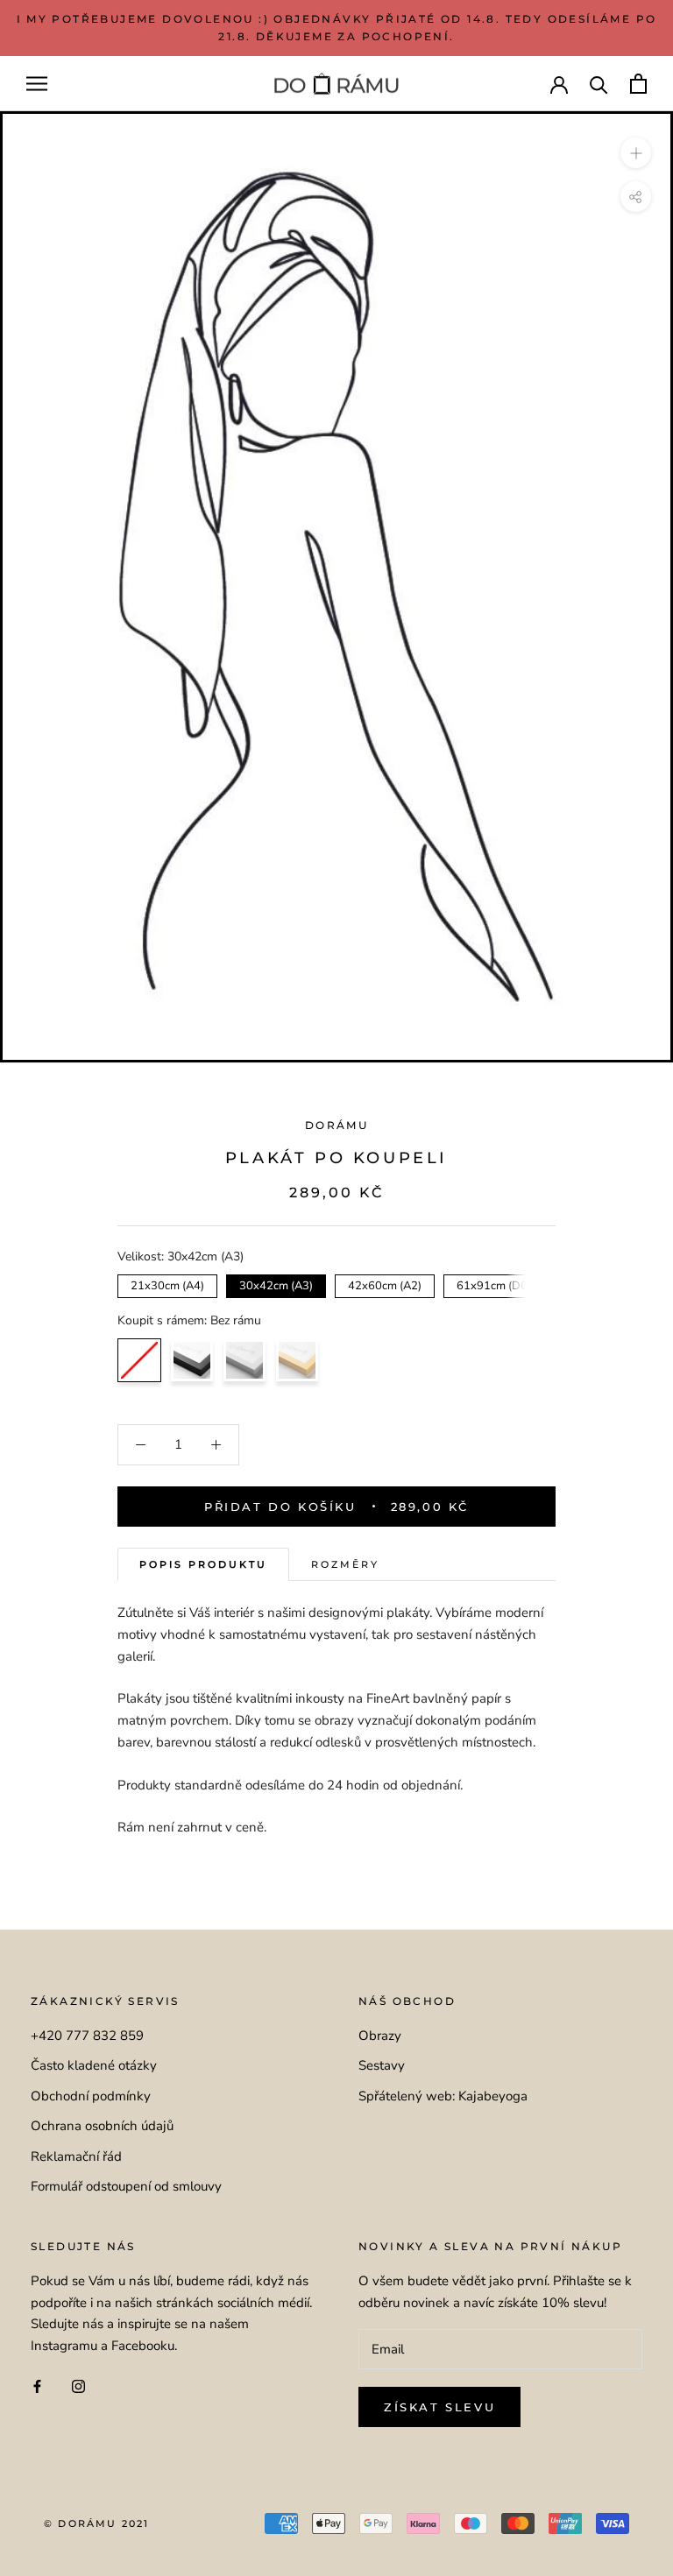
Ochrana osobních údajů (102, 2126)
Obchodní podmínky (91, 2096)
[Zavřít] (630, 2430)
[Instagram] (78, 2385)
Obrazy (380, 2036)
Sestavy (382, 2065)
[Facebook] (37, 2385)
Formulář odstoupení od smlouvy (126, 2186)
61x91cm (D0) (494, 1284)
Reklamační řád (76, 2156)
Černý (192, 1360)
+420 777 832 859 (87, 2036)
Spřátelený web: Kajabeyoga (443, 2096)
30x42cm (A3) (276, 1284)
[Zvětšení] (636, 153)
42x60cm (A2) (385, 1284)
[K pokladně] (638, 84)
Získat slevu (439, 2407)
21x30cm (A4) (168, 1284)
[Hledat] (599, 84)
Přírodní (297, 1360)
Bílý (244, 1360)
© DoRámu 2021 (97, 2523)
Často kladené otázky (94, 2065)
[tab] (203, 1565)
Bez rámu (139, 1360)
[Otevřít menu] (37, 84)
